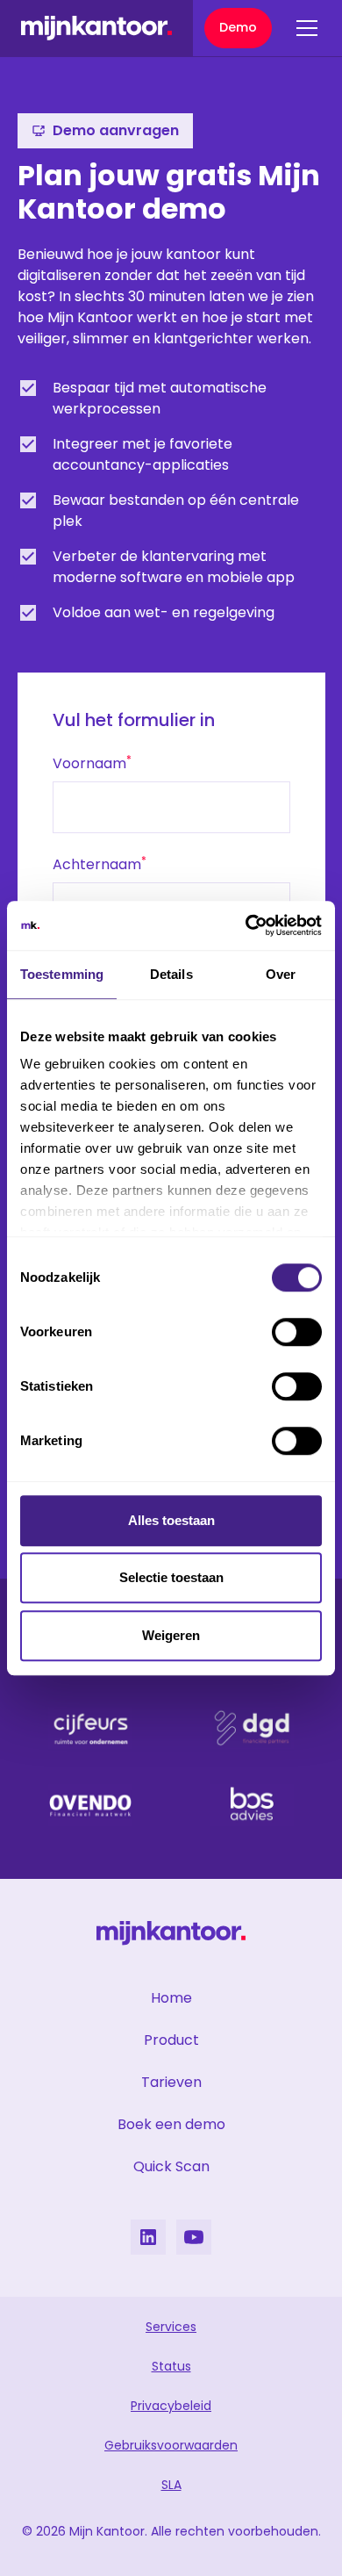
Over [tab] (281, 974)
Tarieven (171, 2082)
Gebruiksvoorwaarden (171, 2445)
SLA (171, 2485)
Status (171, 2366)
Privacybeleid (171, 2406)
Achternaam (100, 864)
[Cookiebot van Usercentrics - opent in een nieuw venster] (246, 925)
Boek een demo (171, 2124)
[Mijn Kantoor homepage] (96, 28)
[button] (303, 28)
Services (171, 2327)
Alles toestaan (171, 1520)
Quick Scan (171, 2166)
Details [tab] (171, 974)
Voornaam (92, 763)
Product (171, 2040)
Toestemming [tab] (62, 974)
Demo (238, 27)
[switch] (297, 1332)
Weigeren (171, 1635)
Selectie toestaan (171, 1577)
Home (171, 1998)
